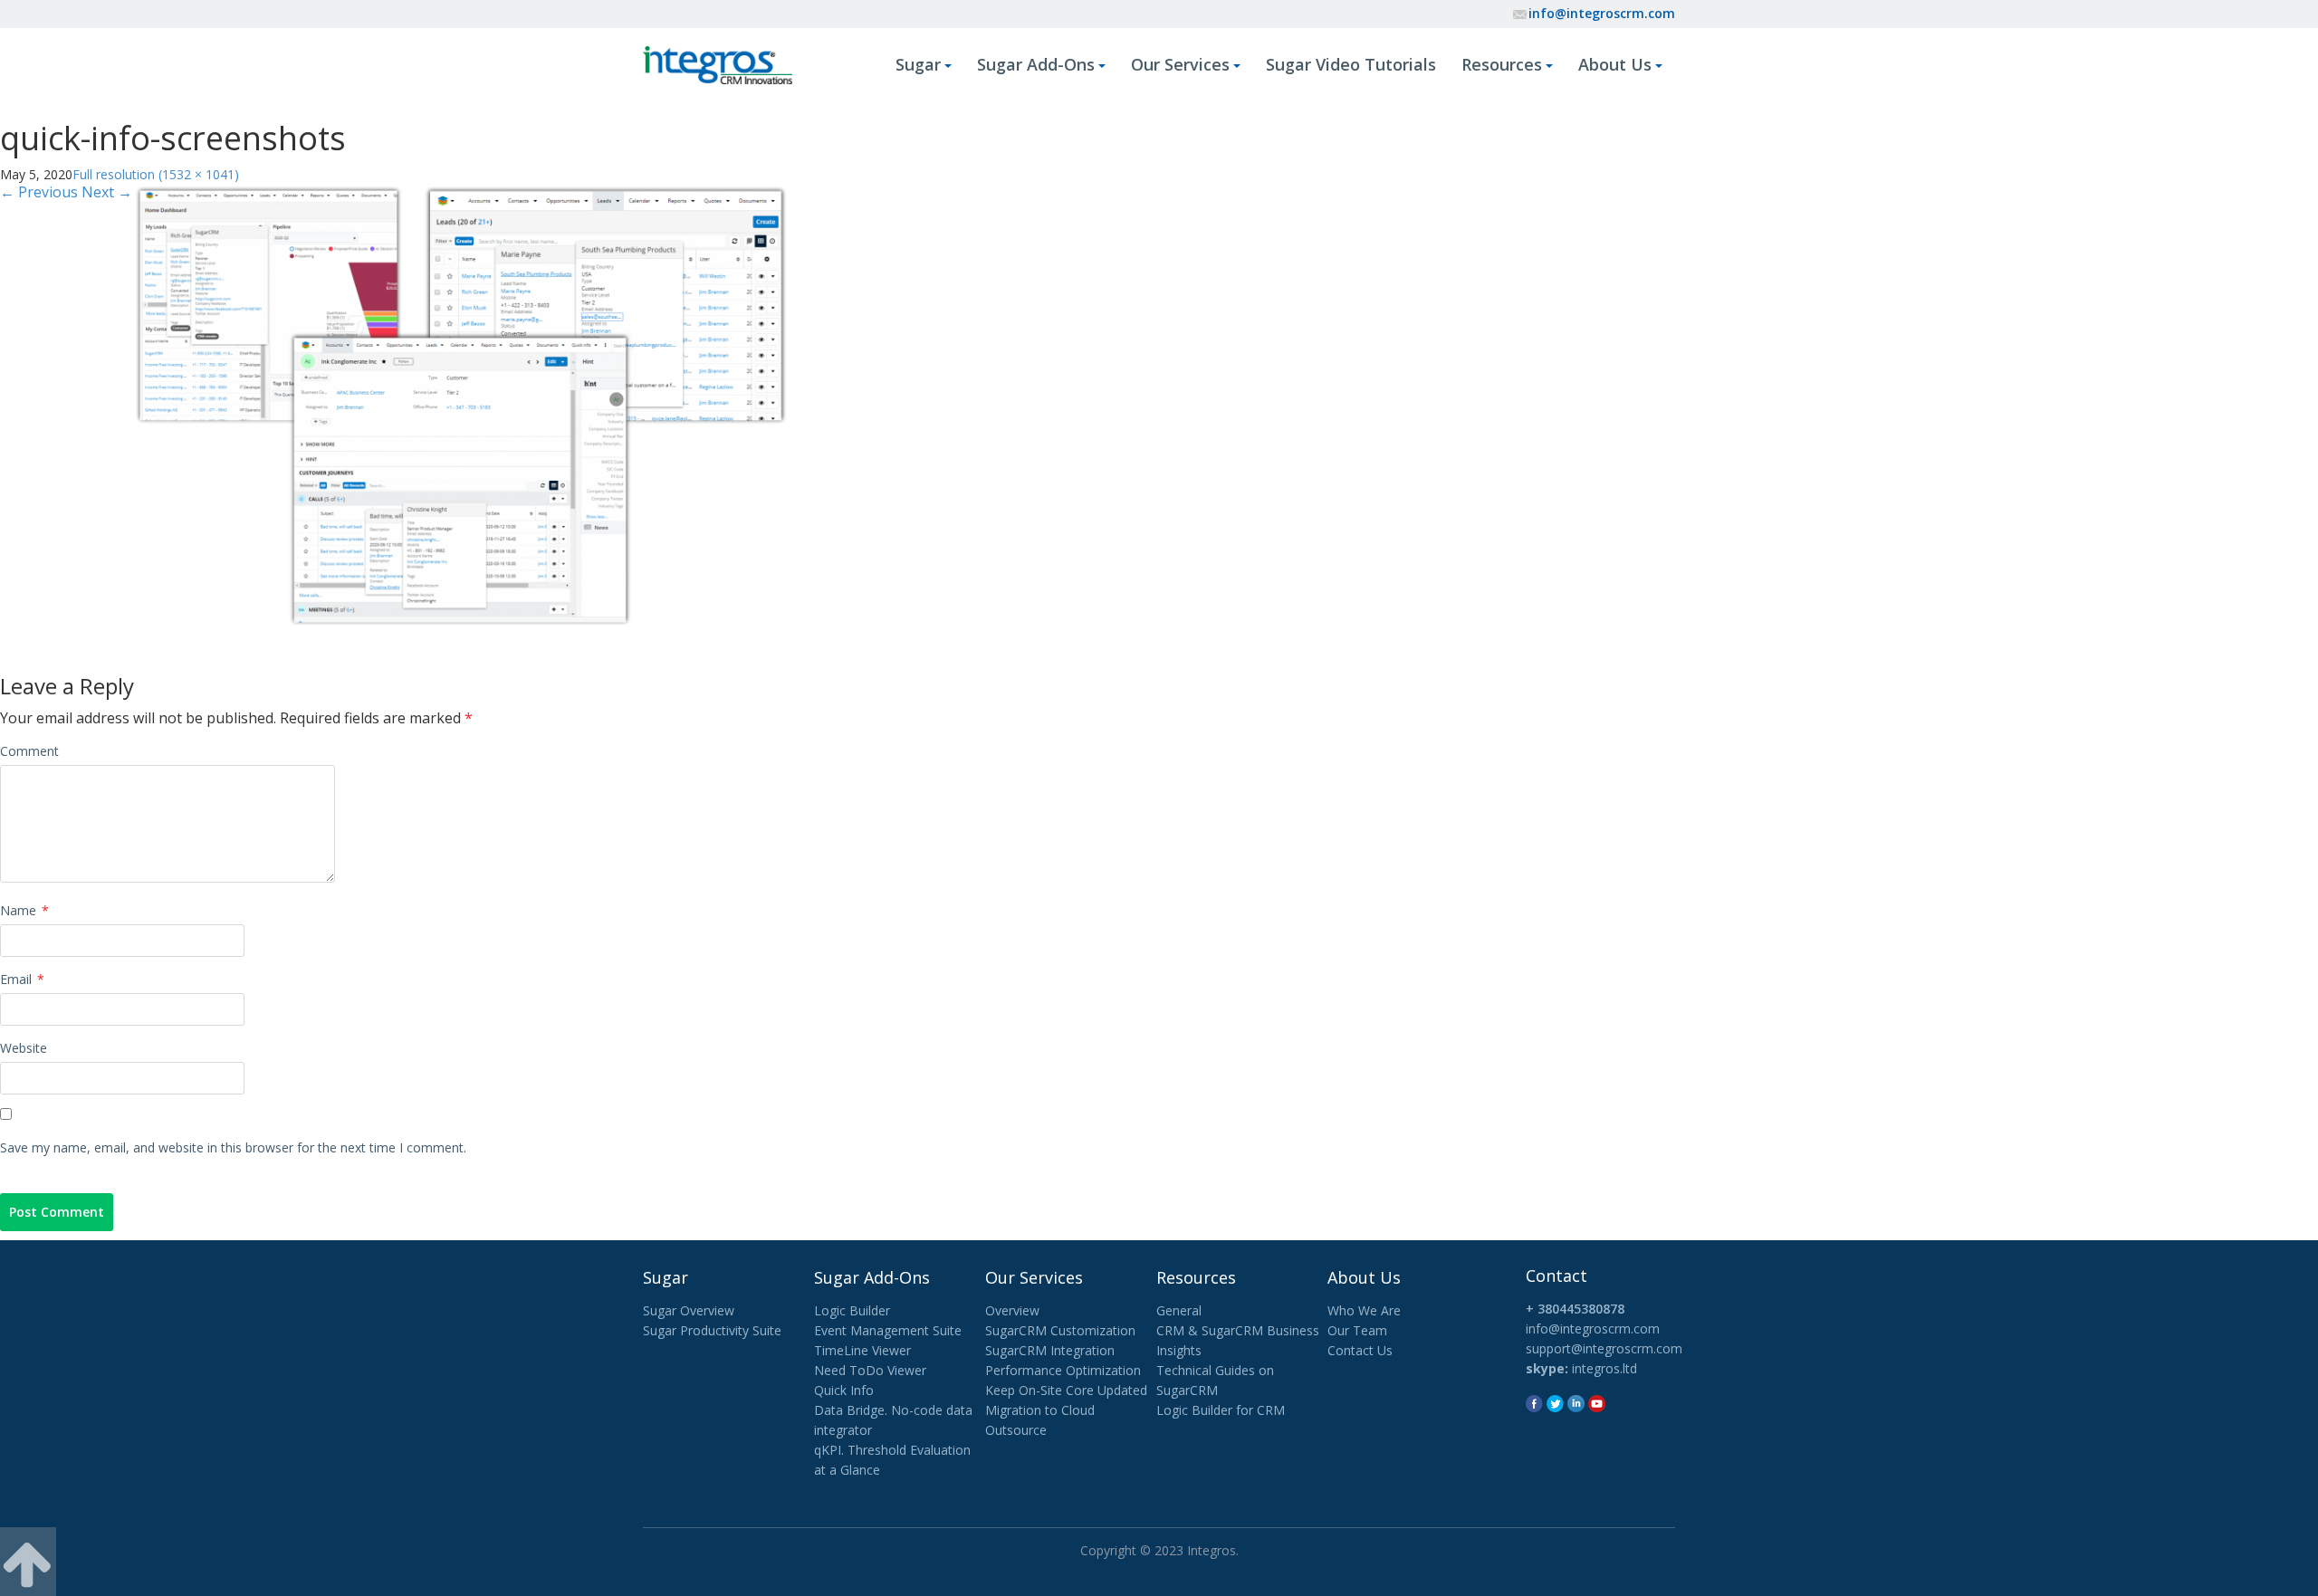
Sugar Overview (689, 1310)
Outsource (1016, 1430)
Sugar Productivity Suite (712, 1330)
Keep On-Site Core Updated (1066, 1390)
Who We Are (1364, 1310)
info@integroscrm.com (1602, 13)
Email (22, 979)
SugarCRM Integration (1050, 1350)
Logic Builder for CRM (1221, 1410)
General (1179, 1310)
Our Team (1357, 1330)
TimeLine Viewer (862, 1350)
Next (107, 192)
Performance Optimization (1063, 1370)
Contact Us (1360, 1350)
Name (24, 910)
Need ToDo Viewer (870, 1370)
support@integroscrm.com (1604, 1348)
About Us (1615, 64)
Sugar (918, 64)
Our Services (1180, 64)
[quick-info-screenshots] (460, 405)
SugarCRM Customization (1060, 1330)
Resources (1502, 64)
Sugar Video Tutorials (1351, 64)
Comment (29, 751)
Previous (39, 192)
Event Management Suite (888, 1330)
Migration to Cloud (1040, 1410)
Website (24, 1048)
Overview (1012, 1310)
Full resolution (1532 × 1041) (156, 174)
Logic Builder (852, 1310)
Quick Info (844, 1390)
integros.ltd (1604, 1368)
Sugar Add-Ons (1036, 64)
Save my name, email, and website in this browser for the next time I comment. (233, 1147)
